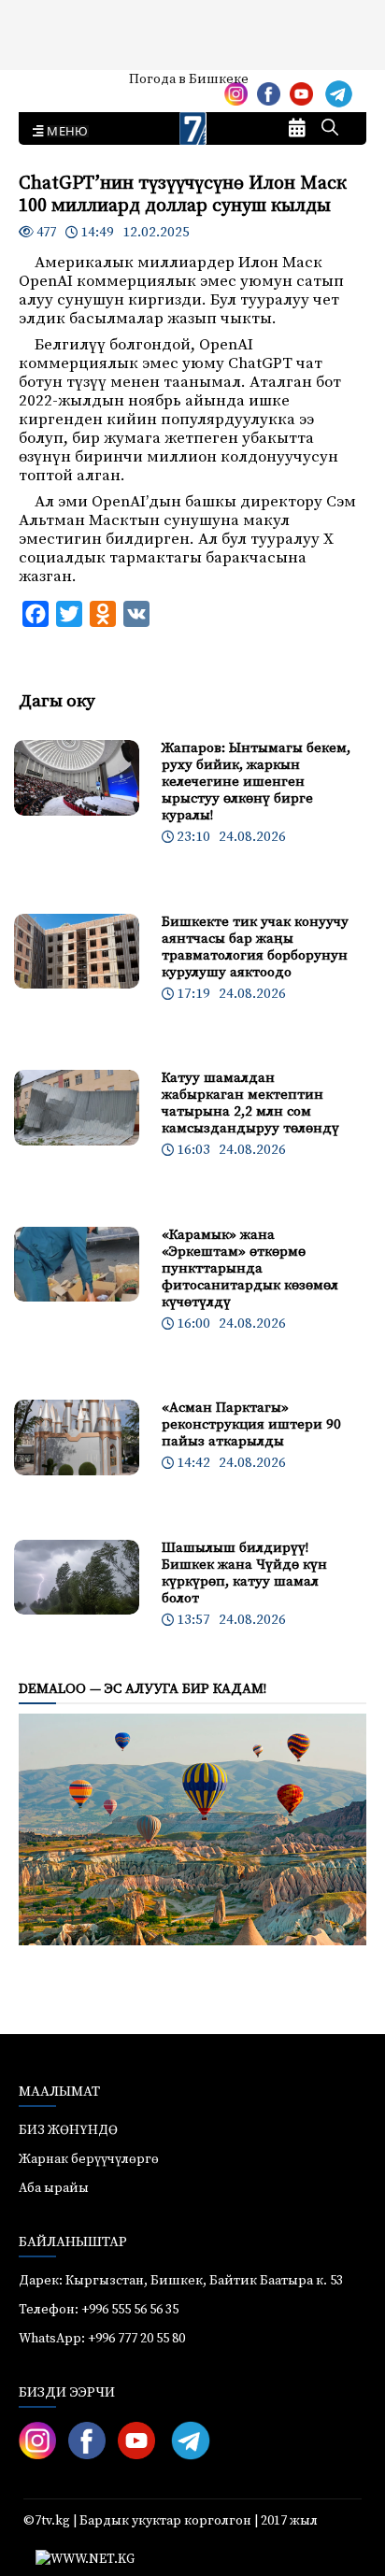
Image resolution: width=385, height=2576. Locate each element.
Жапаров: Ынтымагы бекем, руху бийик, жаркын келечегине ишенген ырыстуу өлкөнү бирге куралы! (256, 782)
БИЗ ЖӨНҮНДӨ (68, 2130)
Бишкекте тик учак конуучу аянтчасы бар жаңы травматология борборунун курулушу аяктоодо (255, 947)
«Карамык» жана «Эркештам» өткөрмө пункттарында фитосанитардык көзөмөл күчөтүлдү (250, 1268)
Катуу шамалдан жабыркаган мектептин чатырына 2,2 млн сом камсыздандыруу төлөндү (250, 1103)
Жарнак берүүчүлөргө (89, 2159)
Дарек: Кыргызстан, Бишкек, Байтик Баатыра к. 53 (181, 2281)
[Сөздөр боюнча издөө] (330, 129)
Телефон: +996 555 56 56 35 (99, 2310)
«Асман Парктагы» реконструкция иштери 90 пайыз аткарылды (251, 1424)
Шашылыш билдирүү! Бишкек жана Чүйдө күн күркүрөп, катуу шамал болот (244, 1573)
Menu (64, 132)
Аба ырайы (44, 86)
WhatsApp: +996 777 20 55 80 (102, 2339)
